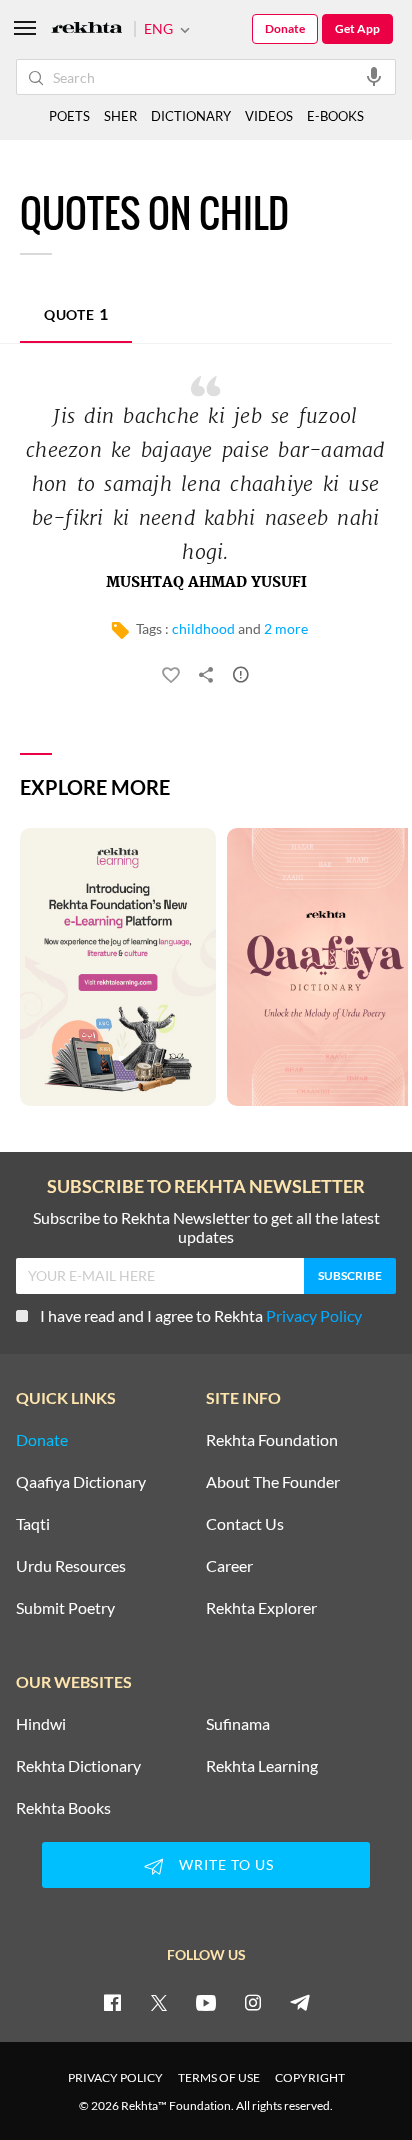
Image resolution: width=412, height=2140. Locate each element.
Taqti (33, 1524)
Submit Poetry (65, 1608)
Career (229, 1566)
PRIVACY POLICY (115, 2077)
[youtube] (206, 2002)
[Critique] (241, 678)
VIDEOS (269, 116)
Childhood (203, 628)
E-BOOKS (335, 116)
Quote (76, 313)
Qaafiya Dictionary (81, 1482)
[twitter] (159, 2002)
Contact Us (245, 1524)
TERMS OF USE (219, 2077)
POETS (69, 116)
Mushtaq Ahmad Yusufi (206, 583)
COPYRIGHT (310, 2077)
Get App (357, 28)
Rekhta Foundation (272, 1440)
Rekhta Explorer (261, 1608)
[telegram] (300, 2002)
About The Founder (273, 1482)
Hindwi (41, 1724)
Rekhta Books (63, 1808)
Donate (285, 28)
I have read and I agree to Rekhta (201, 1315)
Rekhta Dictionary (78, 1766)
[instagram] (253, 2002)
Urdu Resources (71, 1566)
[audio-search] (374, 76)
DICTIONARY (191, 116)
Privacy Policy (314, 1315)
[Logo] (87, 29)
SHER (120, 116)
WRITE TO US (226, 1864)
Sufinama (238, 1724)
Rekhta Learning (262, 1766)
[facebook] (112, 2002)
